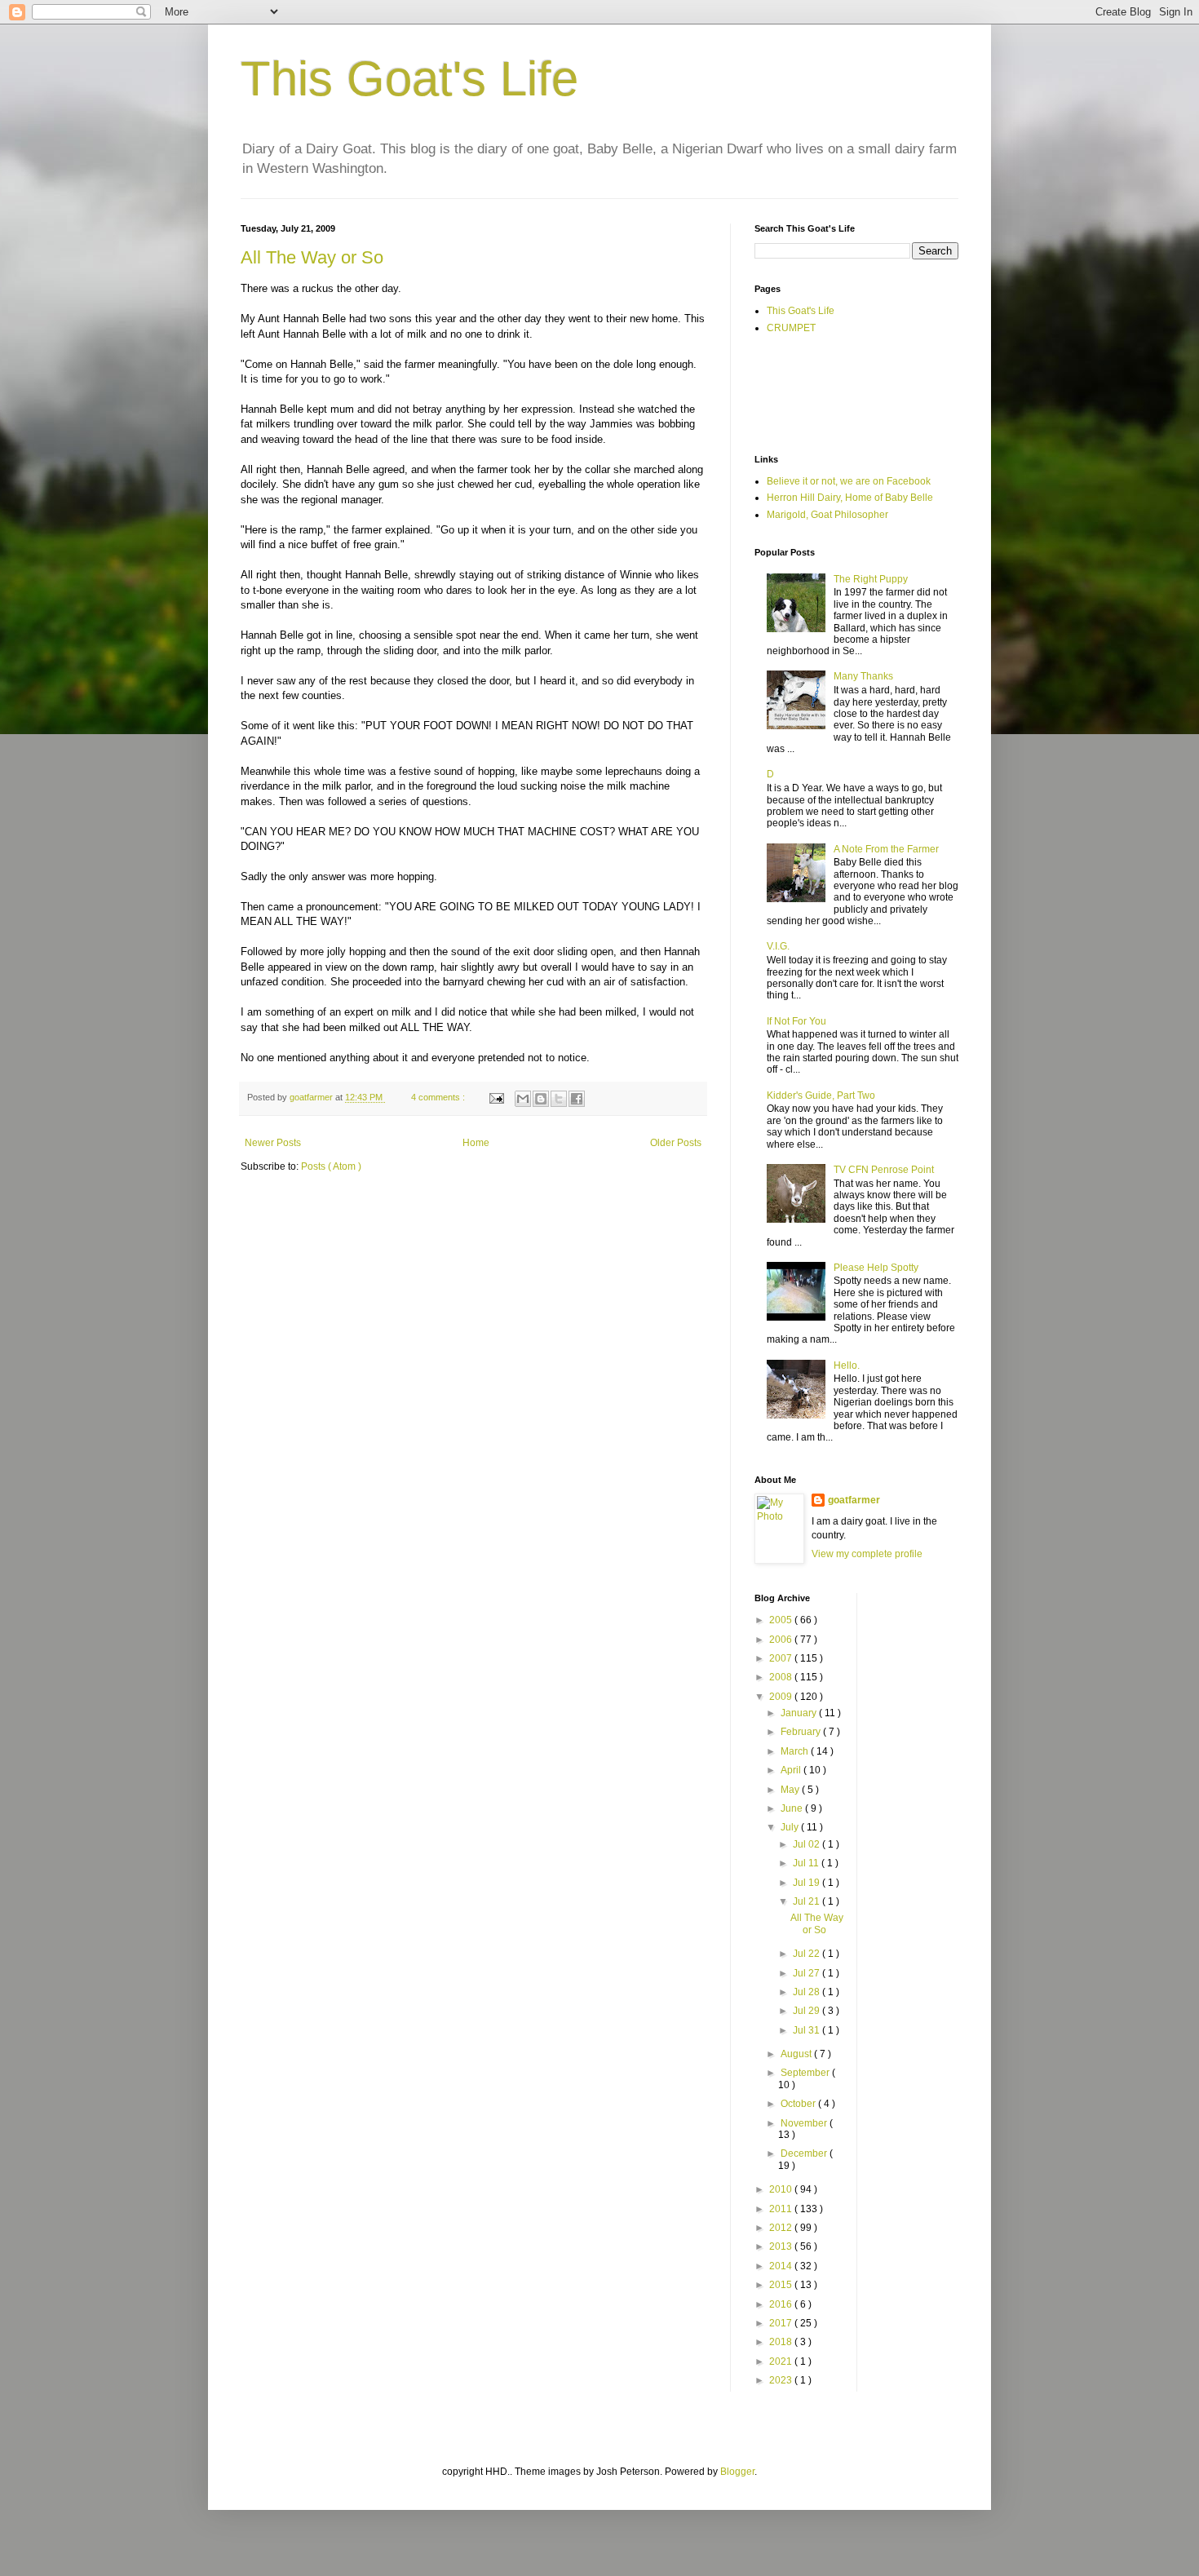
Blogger (737, 2472)
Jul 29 (807, 2011)
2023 (782, 2380)
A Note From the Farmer (886, 849)
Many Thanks (863, 676)
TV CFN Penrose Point (884, 1170)
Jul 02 (807, 1844)
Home (476, 1143)
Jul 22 (807, 1954)
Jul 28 (807, 1992)
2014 (782, 2266)
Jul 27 (807, 1973)
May (791, 1790)
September (806, 2073)
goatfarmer (854, 1500)
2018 (782, 2342)
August (797, 2054)
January (800, 1713)
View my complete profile (867, 1554)
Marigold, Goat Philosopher (827, 515)
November (805, 2123)
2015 (782, 2285)
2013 (782, 2246)
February (802, 1732)
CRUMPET (791, 328)
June (793, 1808)
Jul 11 (807, 1863)
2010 (782, 2189)
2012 (782, 2228)
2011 (782, 2209)
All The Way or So (312, 257)
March (796, 1751)
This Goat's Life (409, 79)
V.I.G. (778, 946)
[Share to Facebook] (577, 1099)
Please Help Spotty (876, 1268)
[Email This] (523, 1099)
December (805, 2153)
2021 (782, 2361)
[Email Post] (496, 1097)
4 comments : (439, 1097)
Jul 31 (807, 2030)
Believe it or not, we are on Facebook (849, 481)
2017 (782, 2323)
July (791, 1827)
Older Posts (676, 1143)
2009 (782, 1697)
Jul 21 (807, 1901)
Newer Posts (273, 1143)
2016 (782, 2304)
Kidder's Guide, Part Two (821, 1095)
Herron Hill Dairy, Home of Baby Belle (850, 498)
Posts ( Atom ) (331, 1166)
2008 (782, 1677)
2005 (782, 1620)
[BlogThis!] (541, 1099)
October (799, 2104)
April (792, 1770)
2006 (782, 1640)
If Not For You (796, 1021)
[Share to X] (559, 1099)
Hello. (847, 1365)
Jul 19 (807, 1883)
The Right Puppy (871, 579)
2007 (782, 1658)
